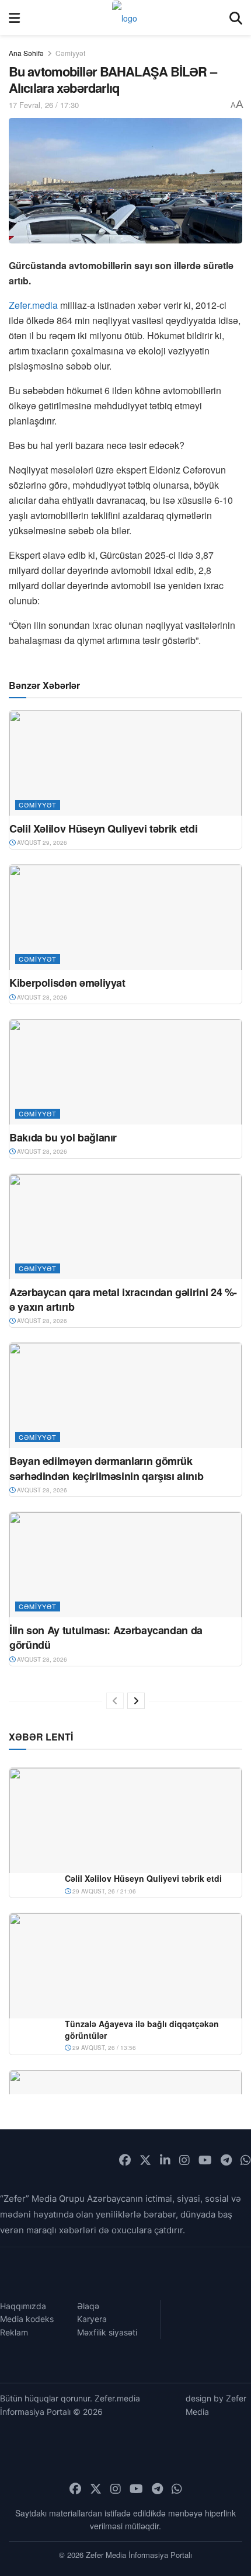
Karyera (92, 2319)
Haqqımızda (23, 2306)
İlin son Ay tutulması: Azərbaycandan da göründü (106, 1637)
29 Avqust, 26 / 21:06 (103, 1891)
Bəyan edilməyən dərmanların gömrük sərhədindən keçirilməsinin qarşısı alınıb (106, 1468)
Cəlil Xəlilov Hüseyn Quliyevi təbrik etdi (103, 829)
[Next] (136, 1701)
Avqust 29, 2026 (41, 843)
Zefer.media (33, 305)
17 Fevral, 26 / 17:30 (44, 105)
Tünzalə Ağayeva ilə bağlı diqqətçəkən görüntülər (142, 2030)
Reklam (14, 2332)
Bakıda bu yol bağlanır (63, 1137)
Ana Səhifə (26, 53)
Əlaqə (88, 2306)
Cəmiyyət (70, 53)
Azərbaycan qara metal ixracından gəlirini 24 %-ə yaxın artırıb (123, 1299)
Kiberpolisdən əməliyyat (67, 983)
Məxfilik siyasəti (107, 2332)
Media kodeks (27, 2319)
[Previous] (115, 1701)
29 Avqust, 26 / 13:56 (103, 2048)
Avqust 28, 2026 (41, 997)
